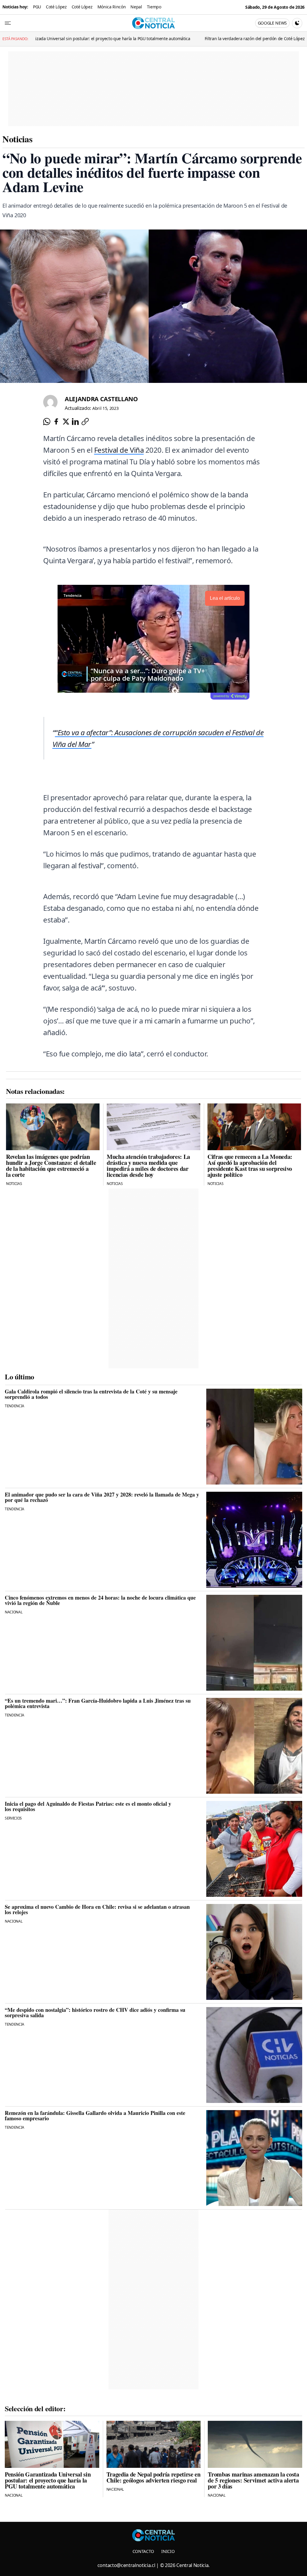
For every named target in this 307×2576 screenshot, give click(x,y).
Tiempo (154, 7)
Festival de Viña (119, 450)
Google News (272, 23)
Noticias (17, 139)
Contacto (143, 2551)
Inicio (168, 2551)
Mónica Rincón (112, 7)
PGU (37, 7)
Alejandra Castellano (101, 399)
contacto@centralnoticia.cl (126, 2565)
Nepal (136, 7)
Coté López (56, 7)
